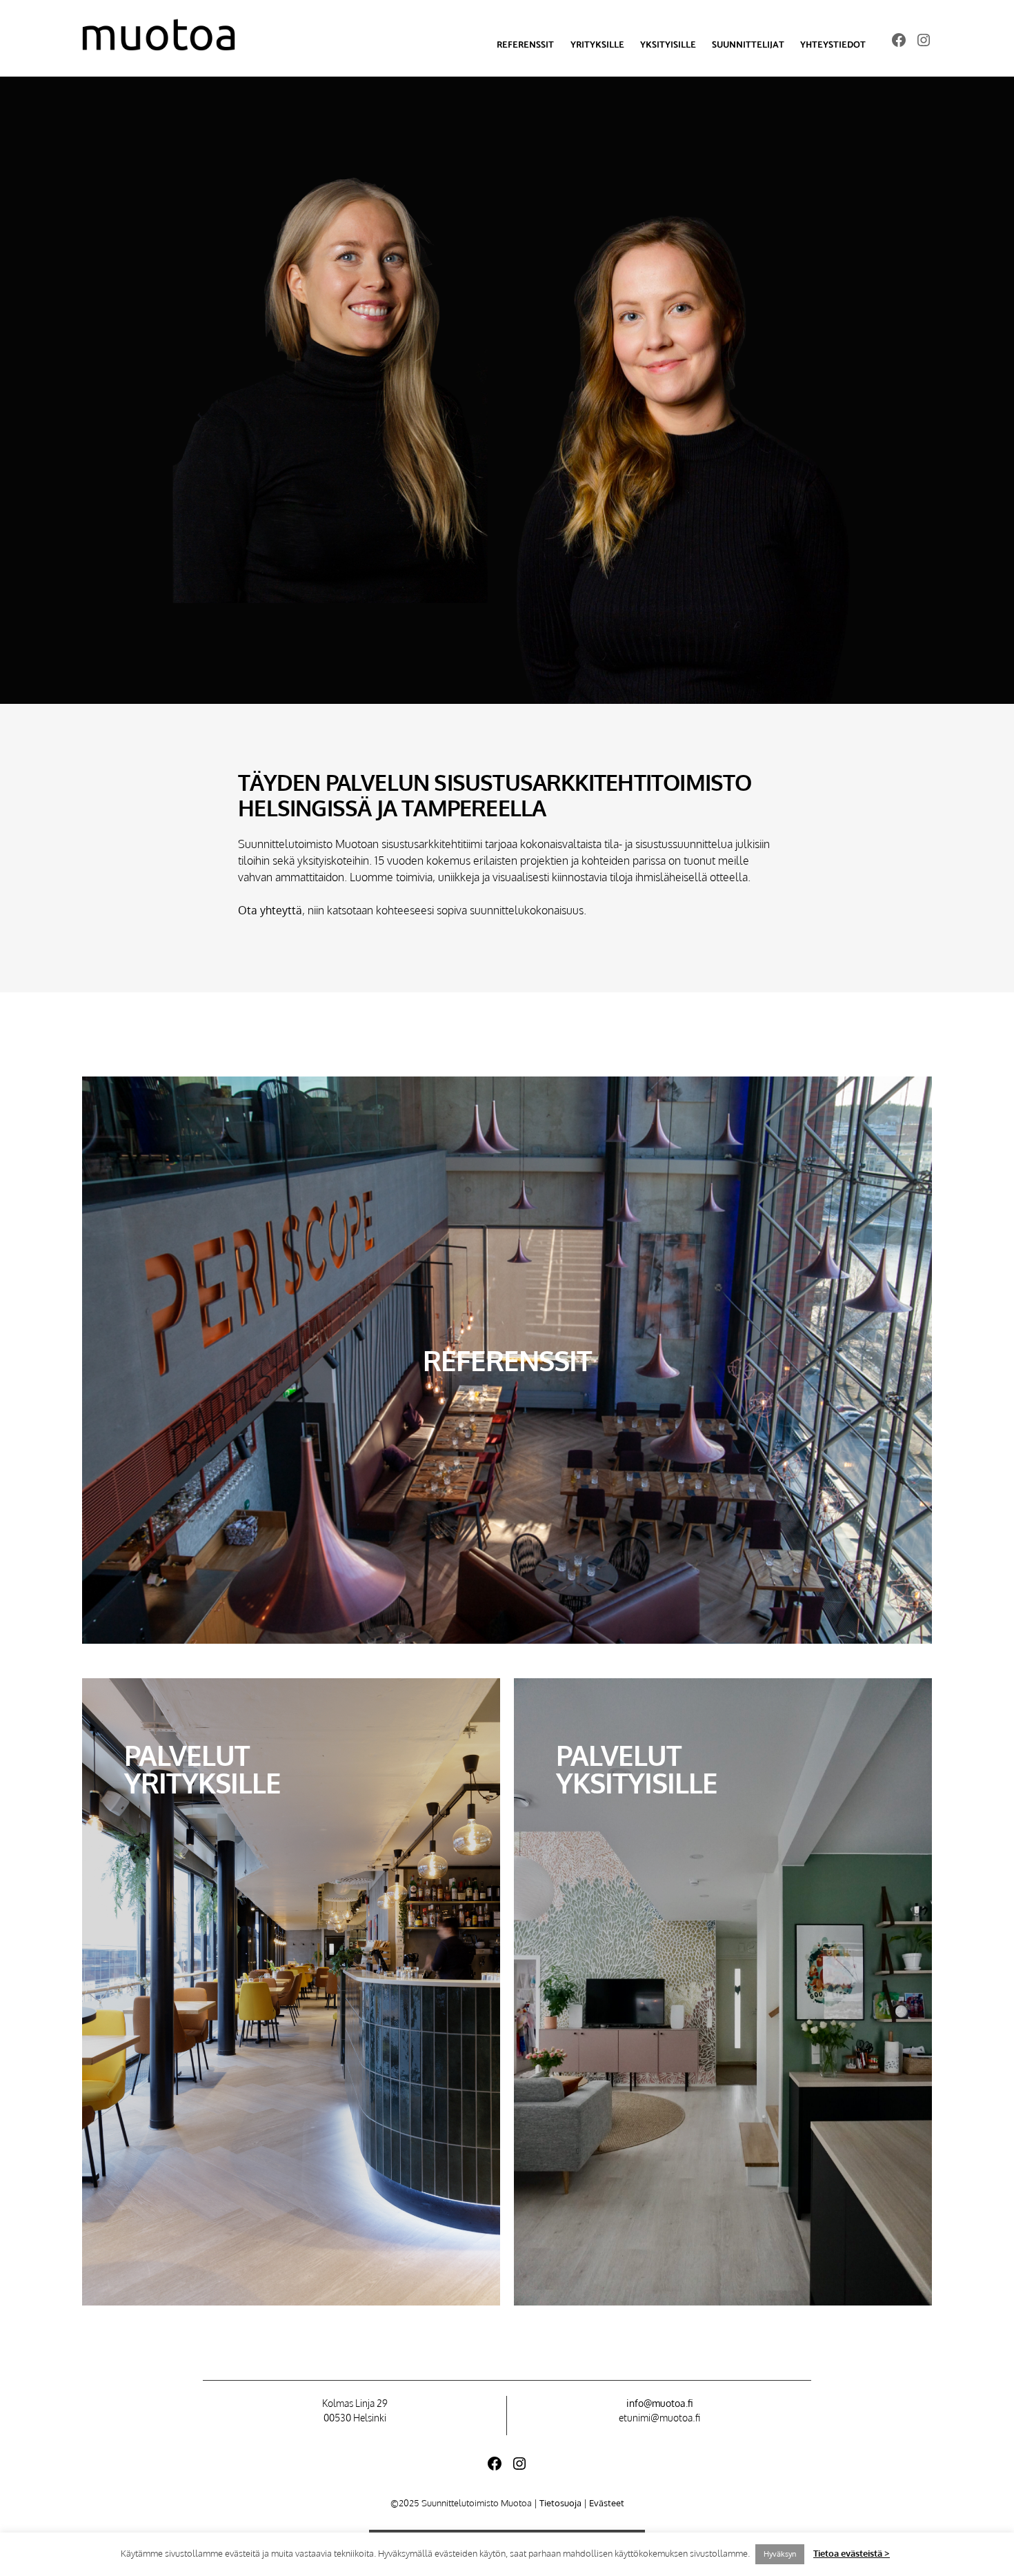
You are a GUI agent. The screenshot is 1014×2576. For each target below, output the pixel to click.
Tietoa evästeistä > (852, 2553)
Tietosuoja (560, 2503)
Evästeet (607, 2503)
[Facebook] (899, 40)
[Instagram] (924, 40)
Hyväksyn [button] (780, 2554)
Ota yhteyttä (270, 910)
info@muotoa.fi (659, 2403)
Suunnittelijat (748, 45)
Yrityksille (597, 45)
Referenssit (525, 45)
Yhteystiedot (833, 45)
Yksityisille (668, 45)
